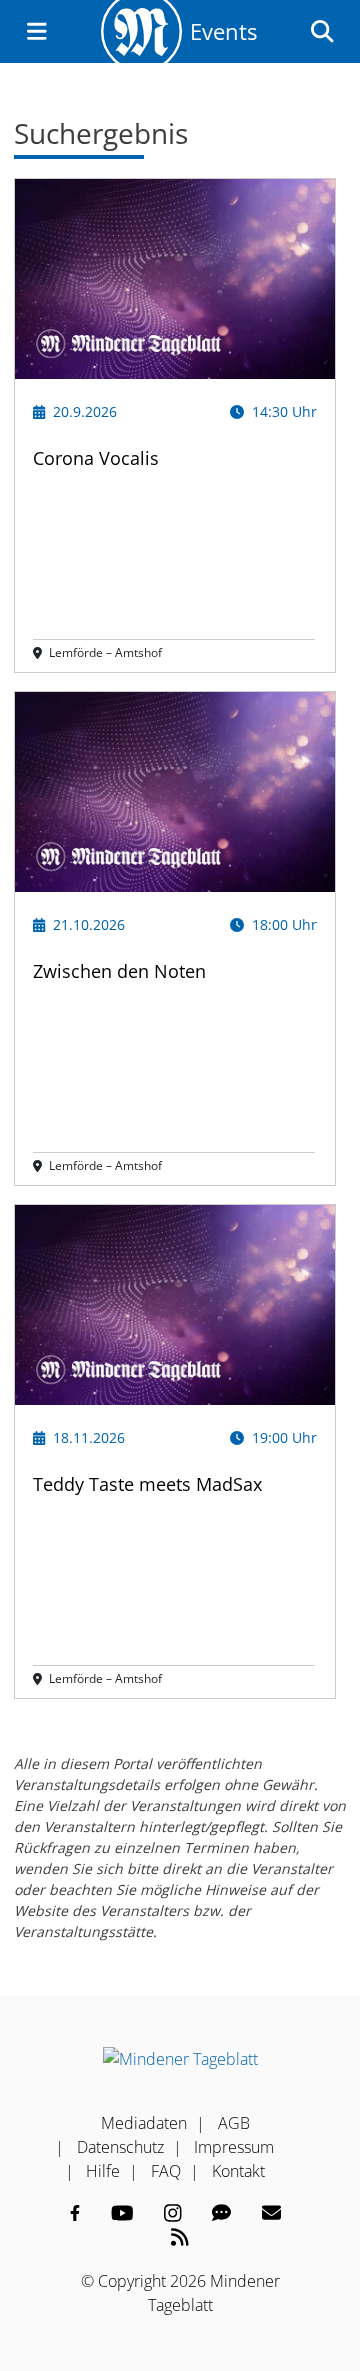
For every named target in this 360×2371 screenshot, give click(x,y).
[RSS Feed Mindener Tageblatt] (180, 2237)
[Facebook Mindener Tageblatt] (75, 2213)
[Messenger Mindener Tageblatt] (221, 2213)
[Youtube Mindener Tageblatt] (122, 2213)
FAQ (166, 2171)
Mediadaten (144, 2123)
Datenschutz (120, 2147)
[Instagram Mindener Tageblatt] (173, 2213)
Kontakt (238, 2171)
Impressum (234, 2147)
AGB (234, 2123)
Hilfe (103, 2171)
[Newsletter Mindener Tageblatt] (271, 2213)
